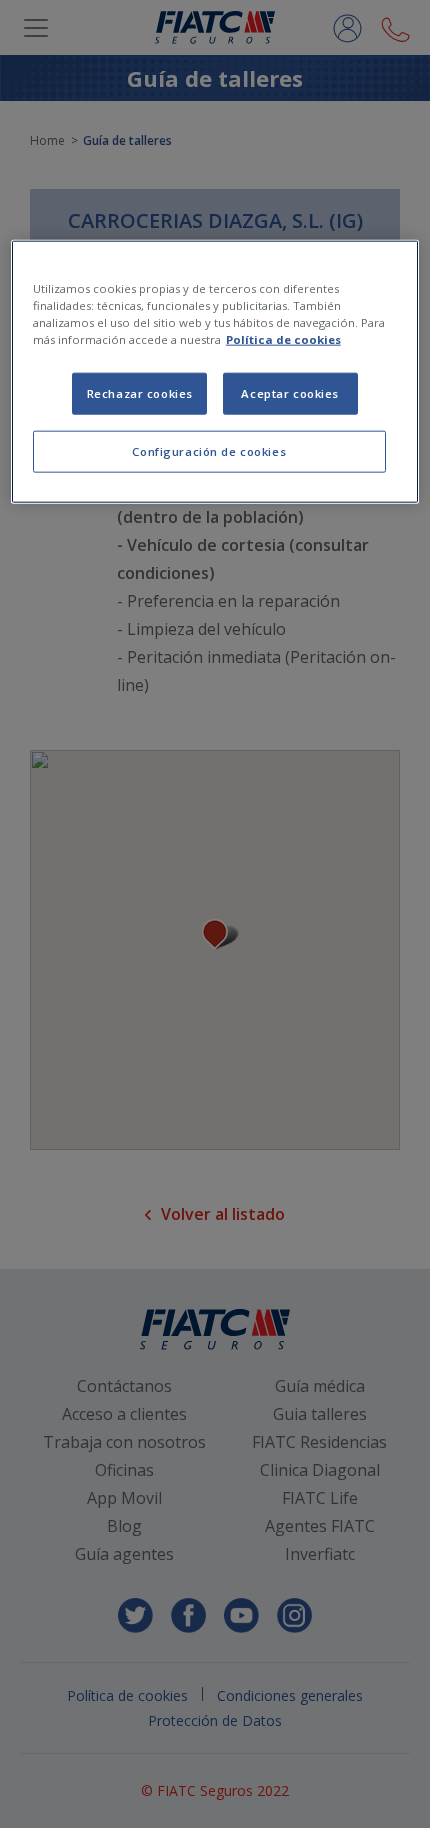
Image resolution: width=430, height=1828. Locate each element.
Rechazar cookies (140, 393)
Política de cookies (283, 339)
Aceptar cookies (290, 393)
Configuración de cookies (209, 451)
